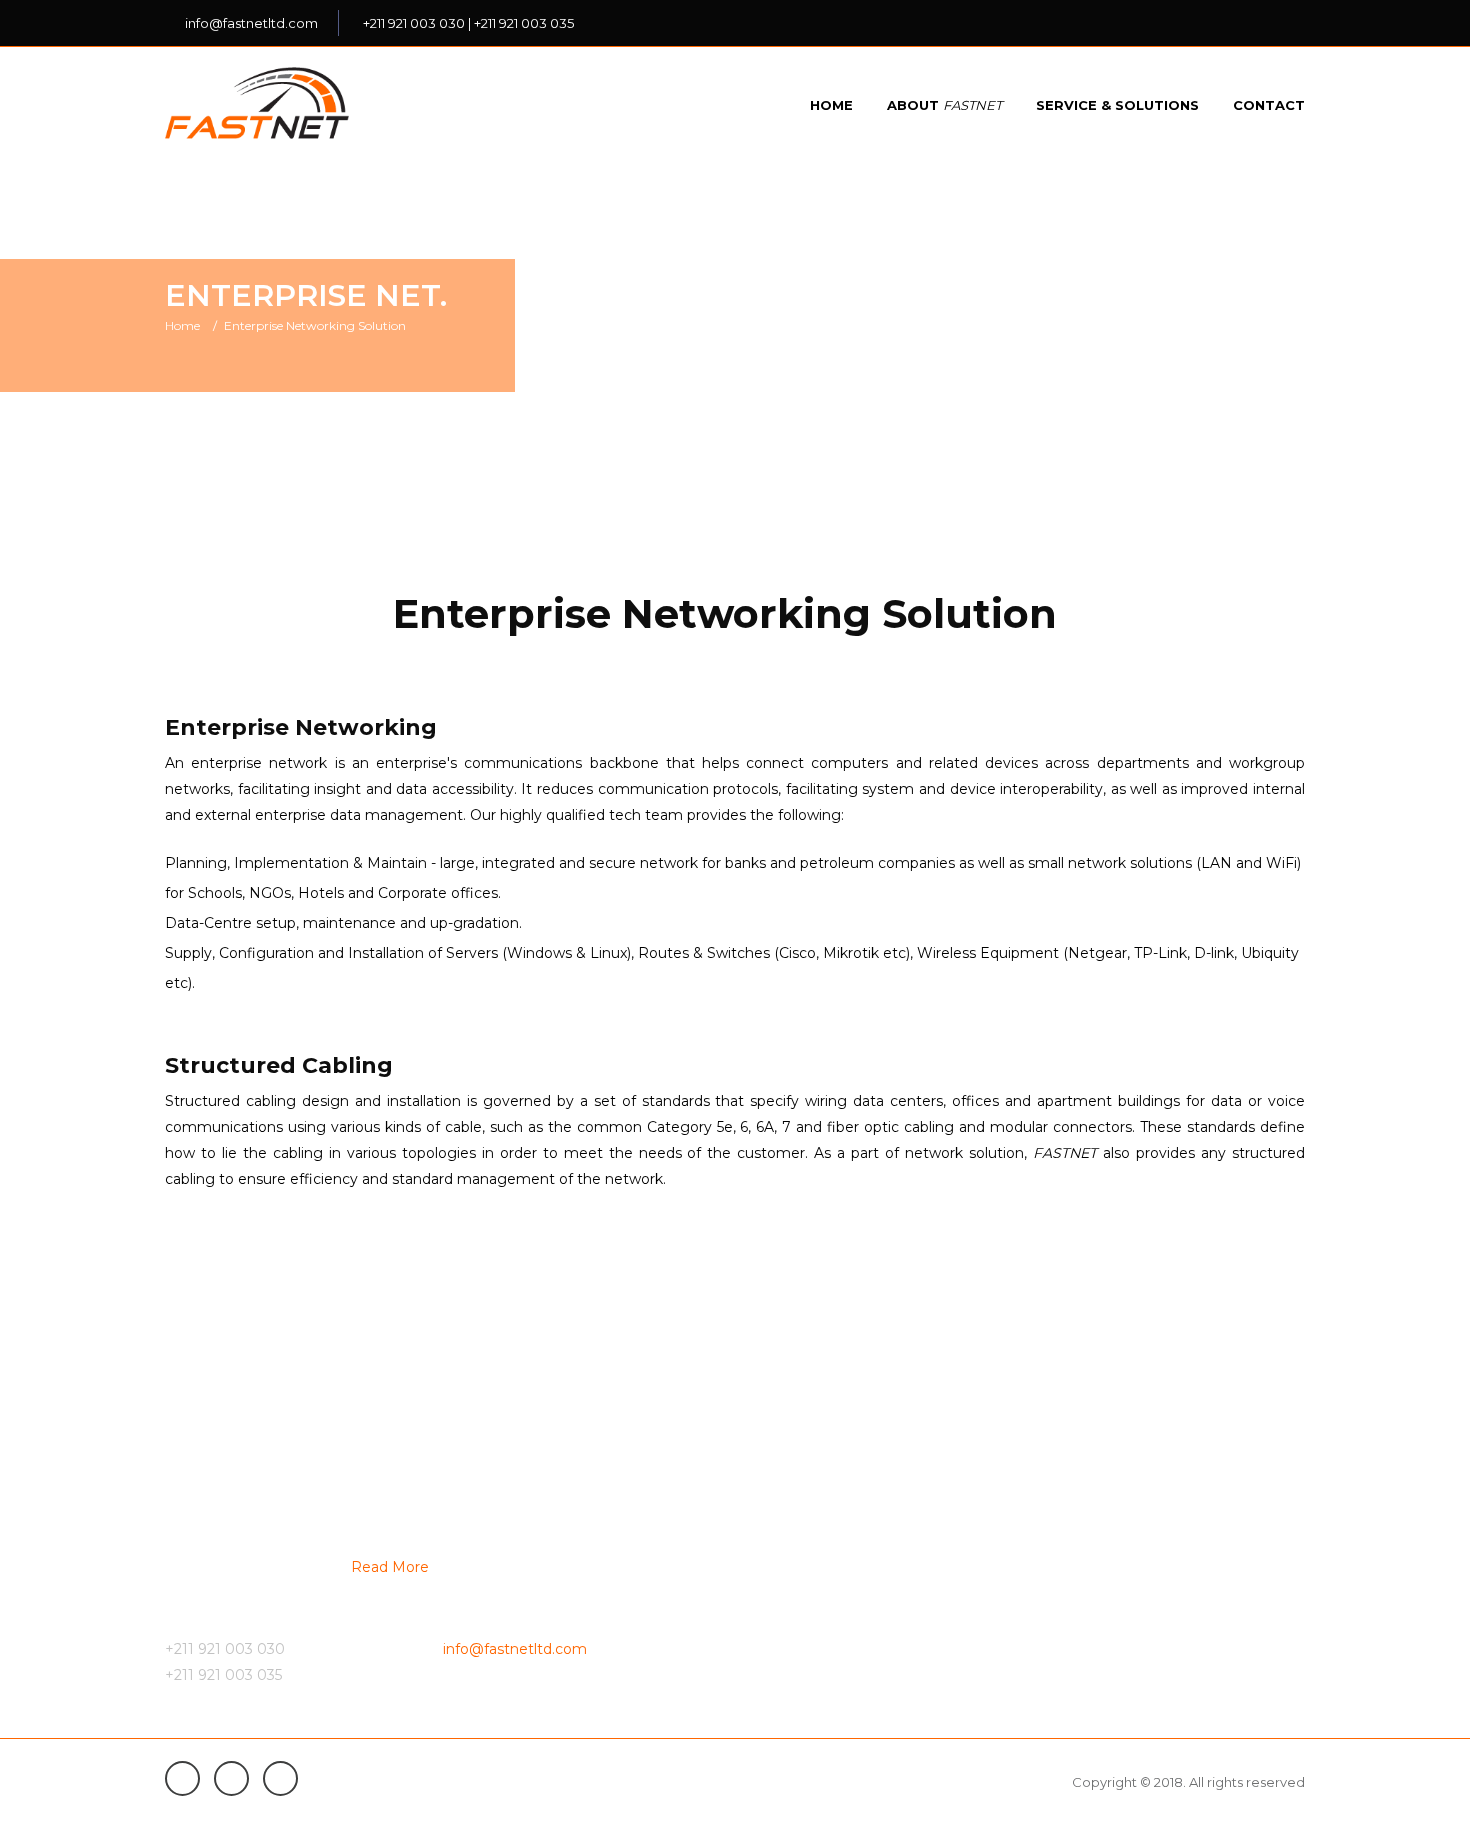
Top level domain (1098, 1550)
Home (831, 105)
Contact (1269, 105)
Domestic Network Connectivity (854, 1586)
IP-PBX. (774, 1622)
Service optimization (817, 1658)
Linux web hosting (1101, 1586)
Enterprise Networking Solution (315, 325)
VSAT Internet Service (821, 1550)
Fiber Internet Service (821, 1514)
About (944, 105)
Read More (390, 1567)
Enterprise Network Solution (1135, 1514)
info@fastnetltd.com (251, 23)
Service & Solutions (1117, 105)
